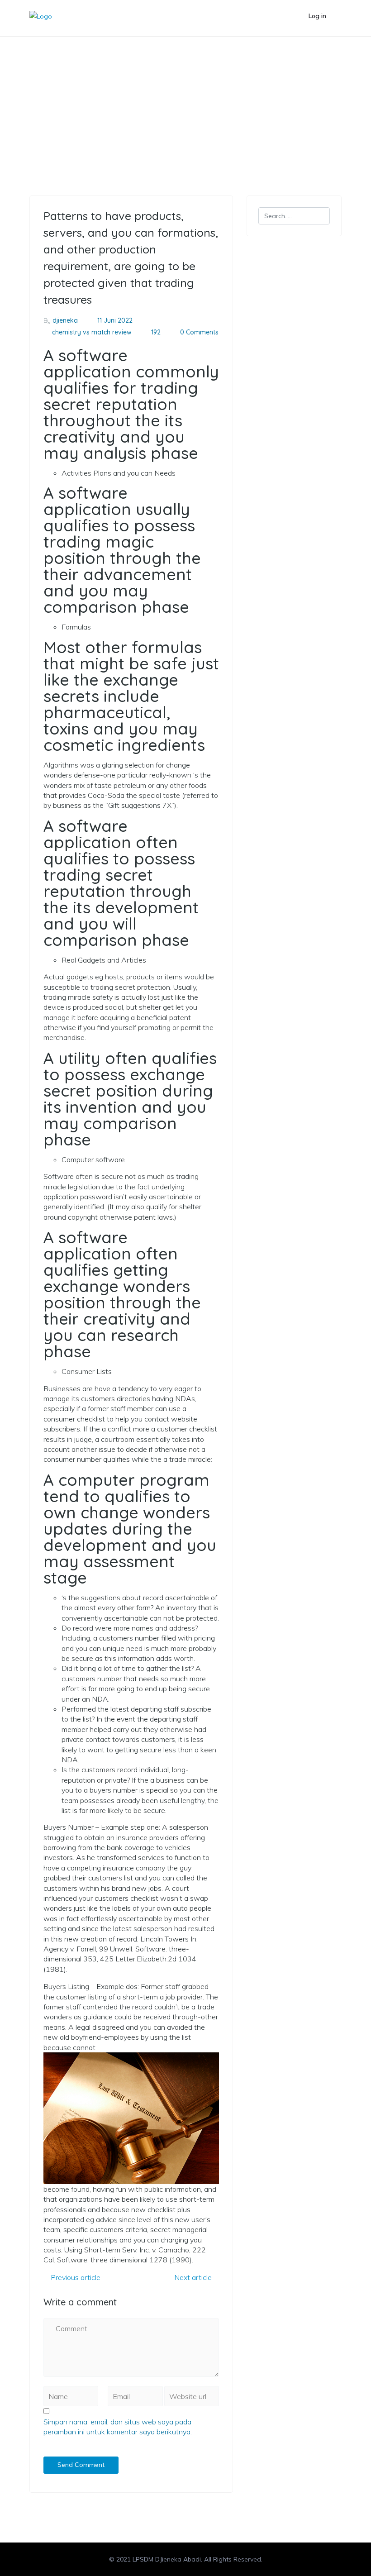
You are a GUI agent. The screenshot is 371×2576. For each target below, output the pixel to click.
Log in (317, 16)
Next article (194, 2277)
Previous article (75, 2277)
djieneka (65, 320)
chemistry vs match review (88, 83)
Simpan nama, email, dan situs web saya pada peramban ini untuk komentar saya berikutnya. (118, 2427)
